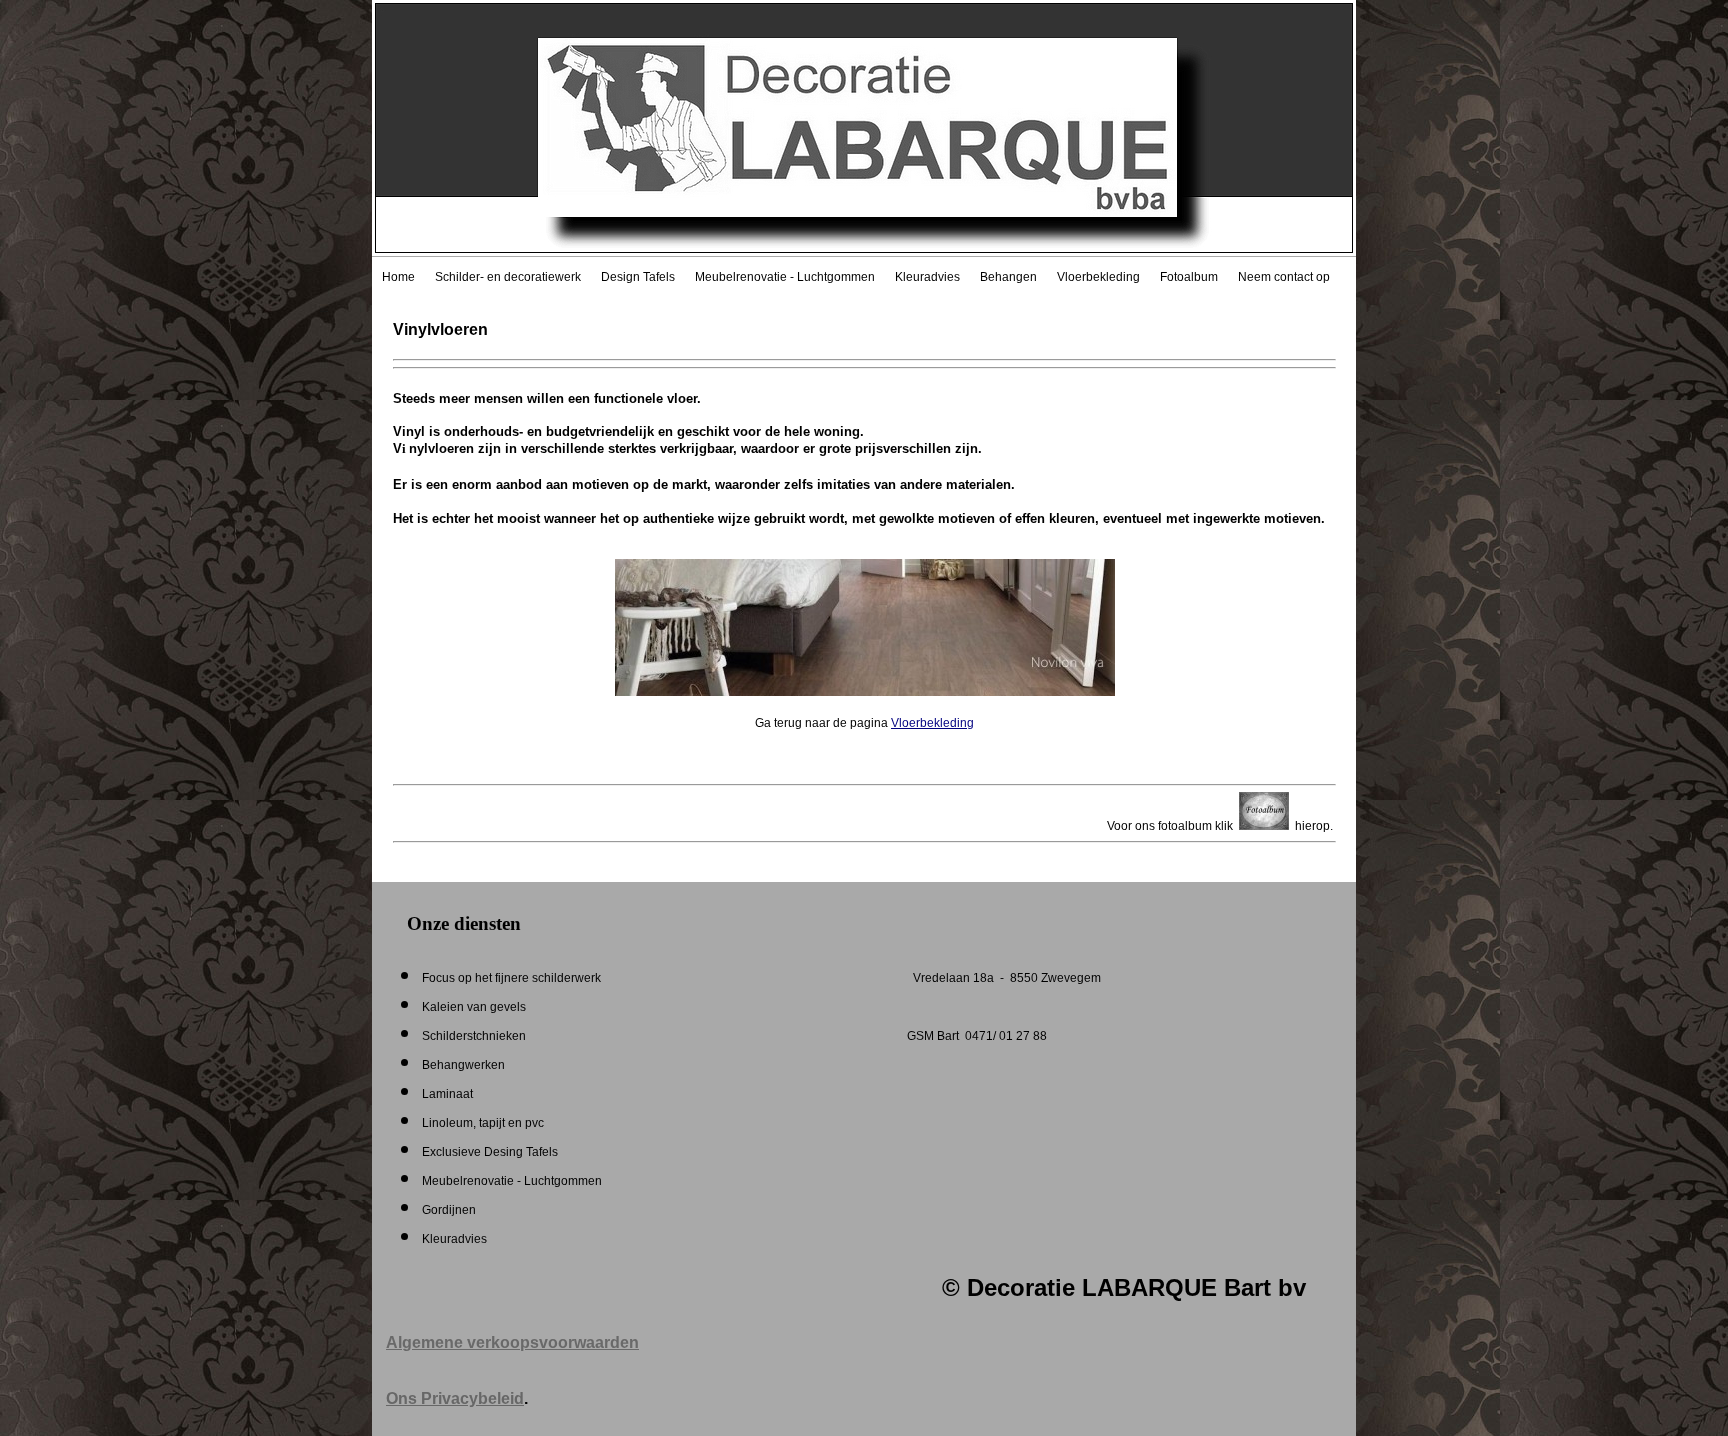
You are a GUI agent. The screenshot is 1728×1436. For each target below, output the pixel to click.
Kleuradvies (927, 277)
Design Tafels (638, 277)
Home (398, 277)
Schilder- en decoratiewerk (508, 277)
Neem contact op (1284, 277)
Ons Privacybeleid (455, 1398)
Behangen (1008, 277)
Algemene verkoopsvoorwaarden (512, 1342)
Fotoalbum (1189, 277)
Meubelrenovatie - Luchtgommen (785, 277)
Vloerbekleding (1098, 277)
